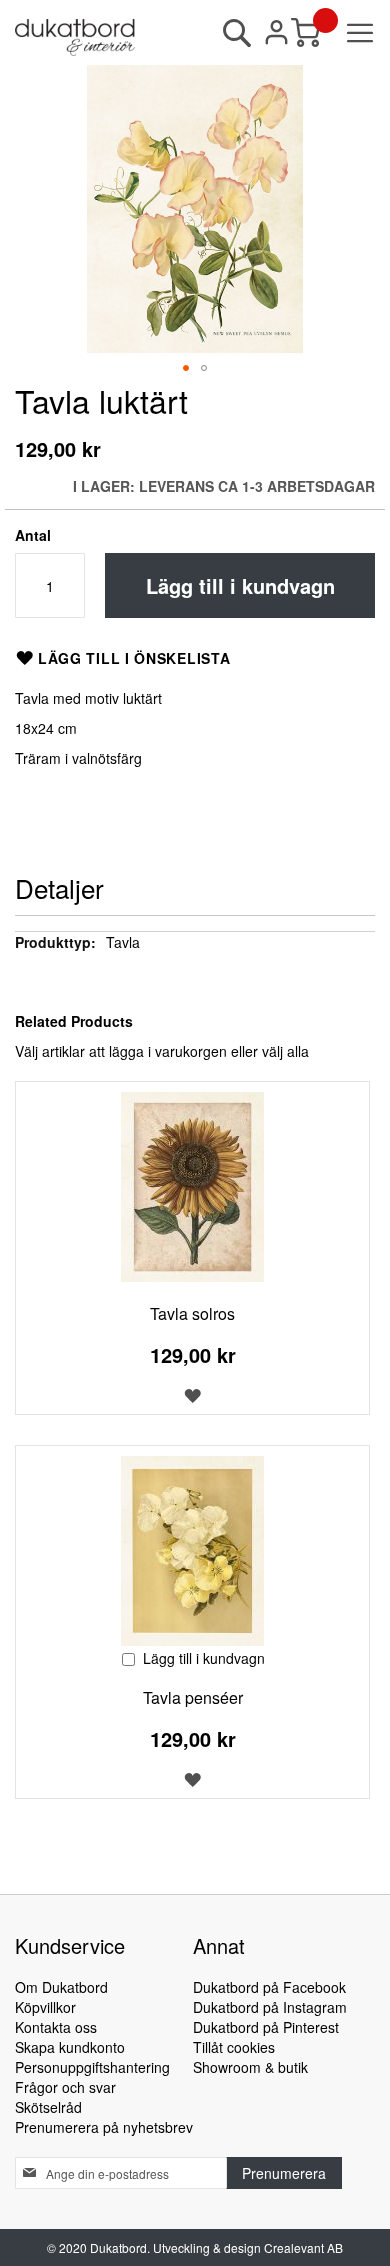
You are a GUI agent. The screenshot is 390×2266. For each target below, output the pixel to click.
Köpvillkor (45, 2007)
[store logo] (75, 37)
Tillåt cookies (234, 2047)
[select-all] (285, 1051)
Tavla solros (192, 1313)
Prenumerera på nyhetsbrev (104, 2127)
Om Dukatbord (61, 1987)
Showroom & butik (250, 2067)
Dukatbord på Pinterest (266, 2027)
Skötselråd (48, 2107)
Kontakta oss (56, 2027)
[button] (186, 368)
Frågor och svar (65, 2087)
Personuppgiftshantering (92, 2067)
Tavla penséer (193, 1697)
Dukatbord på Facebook (269, 1987)
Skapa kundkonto (70, 2047)
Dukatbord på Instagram (270, 2007)
